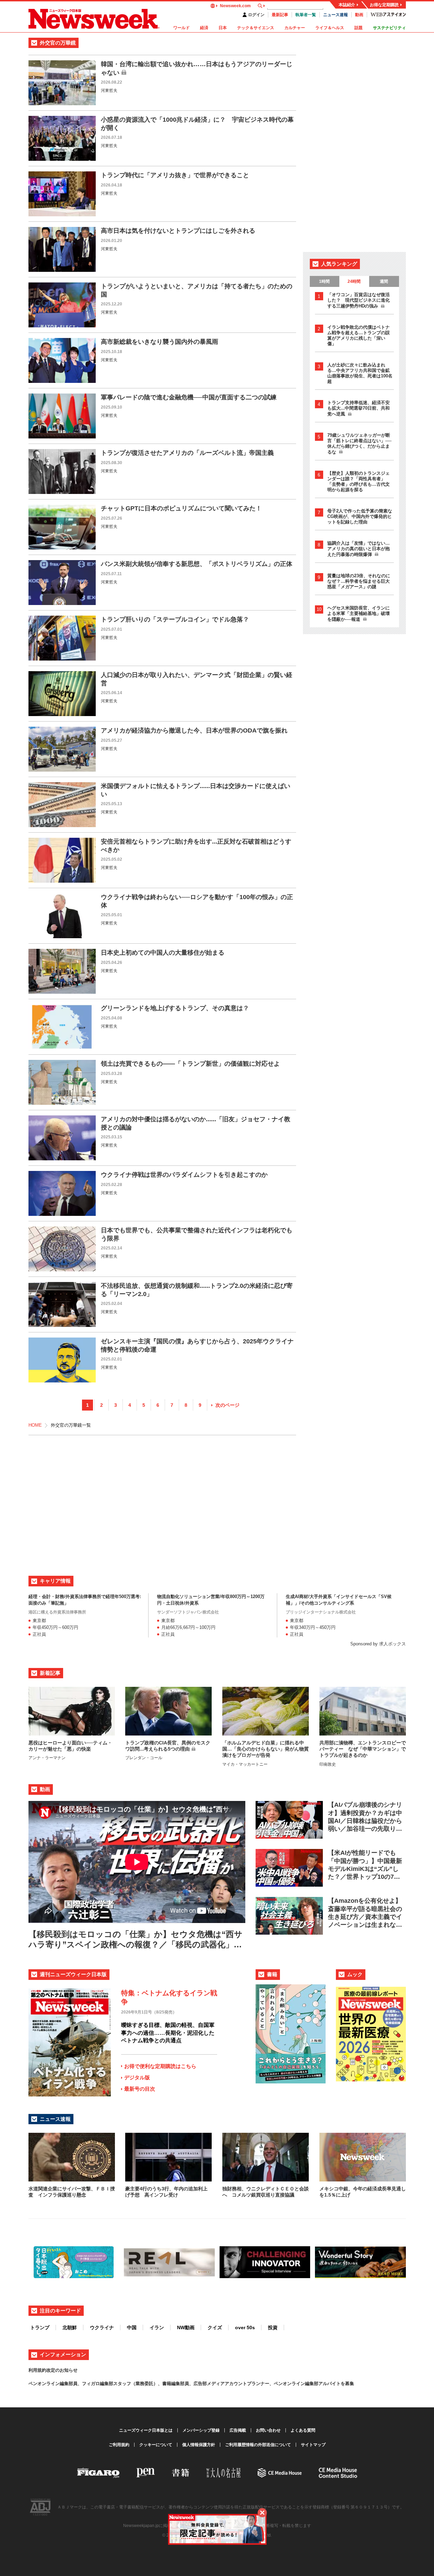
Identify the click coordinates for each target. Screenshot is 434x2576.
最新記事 (280, 15)
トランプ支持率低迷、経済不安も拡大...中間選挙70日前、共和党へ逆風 (359, 408)
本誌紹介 (347, 5)
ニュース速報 (336, 15)
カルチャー (295, 28)
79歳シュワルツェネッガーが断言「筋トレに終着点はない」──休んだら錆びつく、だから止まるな (359, 444)
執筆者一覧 (306, 15)
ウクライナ (102, 2327)
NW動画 (186, 2327)
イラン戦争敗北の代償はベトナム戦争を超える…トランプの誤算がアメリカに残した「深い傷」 (359, 335)
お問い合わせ (268, 2430)
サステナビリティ (389, 28)
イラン (157, 2327)
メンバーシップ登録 (201, 2430)
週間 (384, 281)
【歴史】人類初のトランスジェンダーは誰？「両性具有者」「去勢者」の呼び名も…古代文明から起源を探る (359, 481)
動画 (359, 15)
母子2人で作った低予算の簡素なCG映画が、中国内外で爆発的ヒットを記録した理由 (360, 516)
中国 (132, 2327)
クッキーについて (156, 2445)
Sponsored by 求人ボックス (378, 1644)
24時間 (354, 281)
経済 (204, 28)
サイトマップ (313, 2445)
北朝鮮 (70, 2327)
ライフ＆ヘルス (330, 28)
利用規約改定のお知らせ (53, 2370)
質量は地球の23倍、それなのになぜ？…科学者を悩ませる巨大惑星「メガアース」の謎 (359, 581)
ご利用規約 (119, 2445)
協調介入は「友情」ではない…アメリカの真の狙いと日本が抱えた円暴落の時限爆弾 (359, 549)
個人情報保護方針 (199, 2445)
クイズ (215, 2327)
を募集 (347, 2384)
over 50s (245, 2327)
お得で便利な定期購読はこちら (160, 2066)
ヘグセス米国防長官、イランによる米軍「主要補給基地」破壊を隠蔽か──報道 (359, 614)
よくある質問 (303, 2430)
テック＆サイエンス (256, 28)
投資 (273, 2327)
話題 (359, 28)
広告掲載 (238, 2430)
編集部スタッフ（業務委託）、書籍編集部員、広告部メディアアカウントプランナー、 (187, 2384)
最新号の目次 (140, 2089)
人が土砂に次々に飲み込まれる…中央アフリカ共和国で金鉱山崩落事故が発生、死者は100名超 (360, 373)
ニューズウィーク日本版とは (146, 2430)
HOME (35, 1425)
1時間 (324, 281)
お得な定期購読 (384, 5)
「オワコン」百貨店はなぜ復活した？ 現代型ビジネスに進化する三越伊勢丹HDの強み (359, 300)
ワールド (181, 28)
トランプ (40, 2327)
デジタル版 (137, 2077)
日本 (223, 28)
